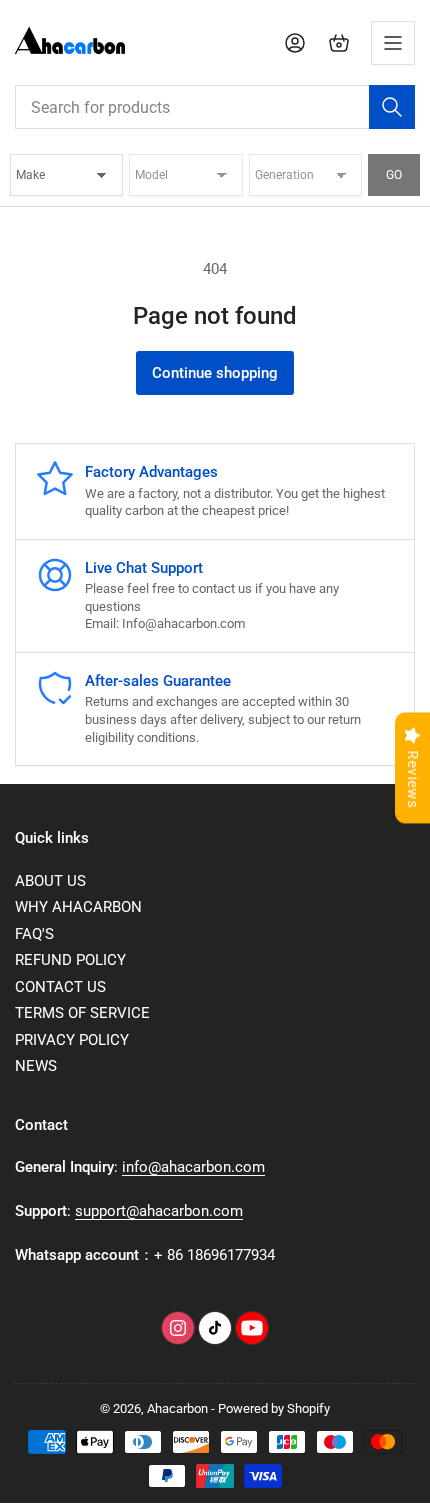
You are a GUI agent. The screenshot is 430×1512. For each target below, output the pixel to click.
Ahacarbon (177, 1408)
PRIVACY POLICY (72, 1040)
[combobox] (215, 107)
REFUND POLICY (70, 960)
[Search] (392, 107)
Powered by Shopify (274, 1408)
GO (394, 175)
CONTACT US (60, 987)
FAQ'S (34, 934)
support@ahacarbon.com (159, 1211)
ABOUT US (50, 881)
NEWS (36, 1066)
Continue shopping (215, 373)
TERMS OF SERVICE (82, 1013)
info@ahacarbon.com (193, 1167)
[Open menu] (393, 43)
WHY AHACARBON (78, 907)
